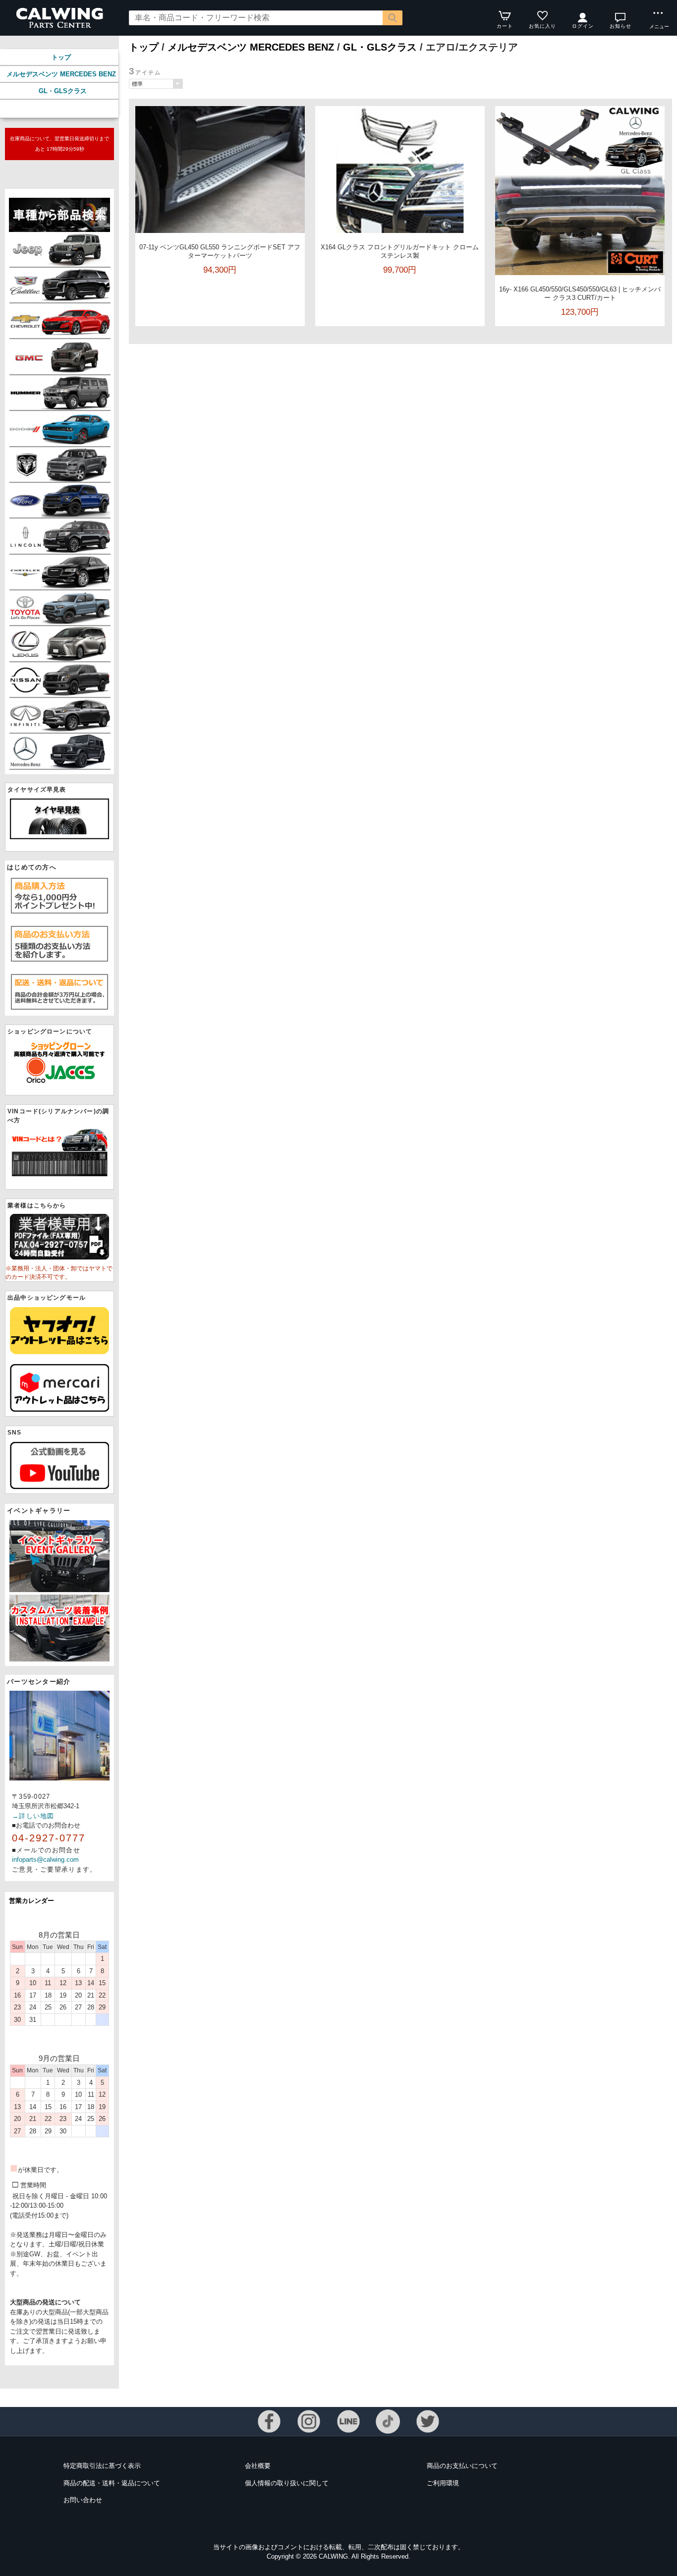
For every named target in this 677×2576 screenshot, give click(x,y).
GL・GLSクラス (63, 91)
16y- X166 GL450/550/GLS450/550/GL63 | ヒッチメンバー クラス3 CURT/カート (580, 293)
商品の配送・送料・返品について (112, 2483)
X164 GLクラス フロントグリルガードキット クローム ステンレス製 (400, 251)
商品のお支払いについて (462, 2466)
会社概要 (258, 2466)
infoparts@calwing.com (45, 1860)
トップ (61, 57)
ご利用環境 (443, 2483)
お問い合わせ (83, 2500)
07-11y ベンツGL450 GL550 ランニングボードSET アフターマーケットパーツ (220, 251)
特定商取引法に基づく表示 (102, 2466)
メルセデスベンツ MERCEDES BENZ (61, 74)
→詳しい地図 (33, 1816)
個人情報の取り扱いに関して (287, 2483)
